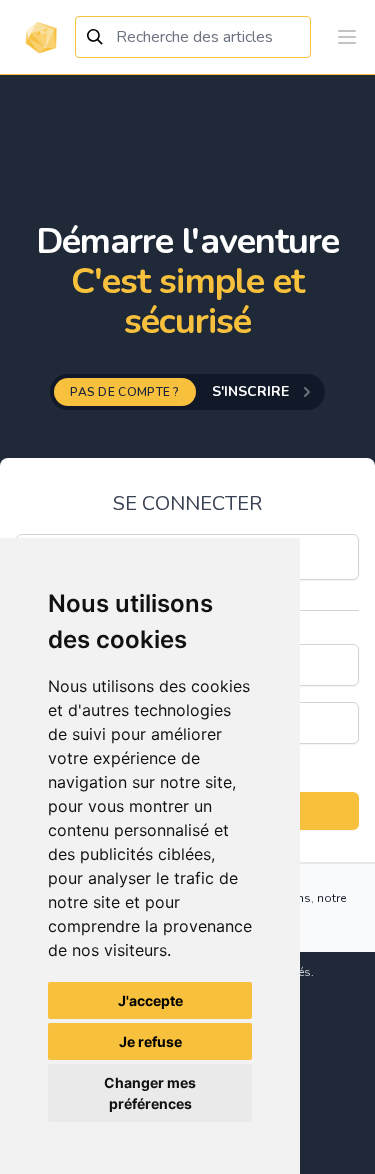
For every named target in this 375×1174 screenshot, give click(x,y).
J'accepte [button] (150, 1000)
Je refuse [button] (150, 1041)
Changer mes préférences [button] (150, 1093)
